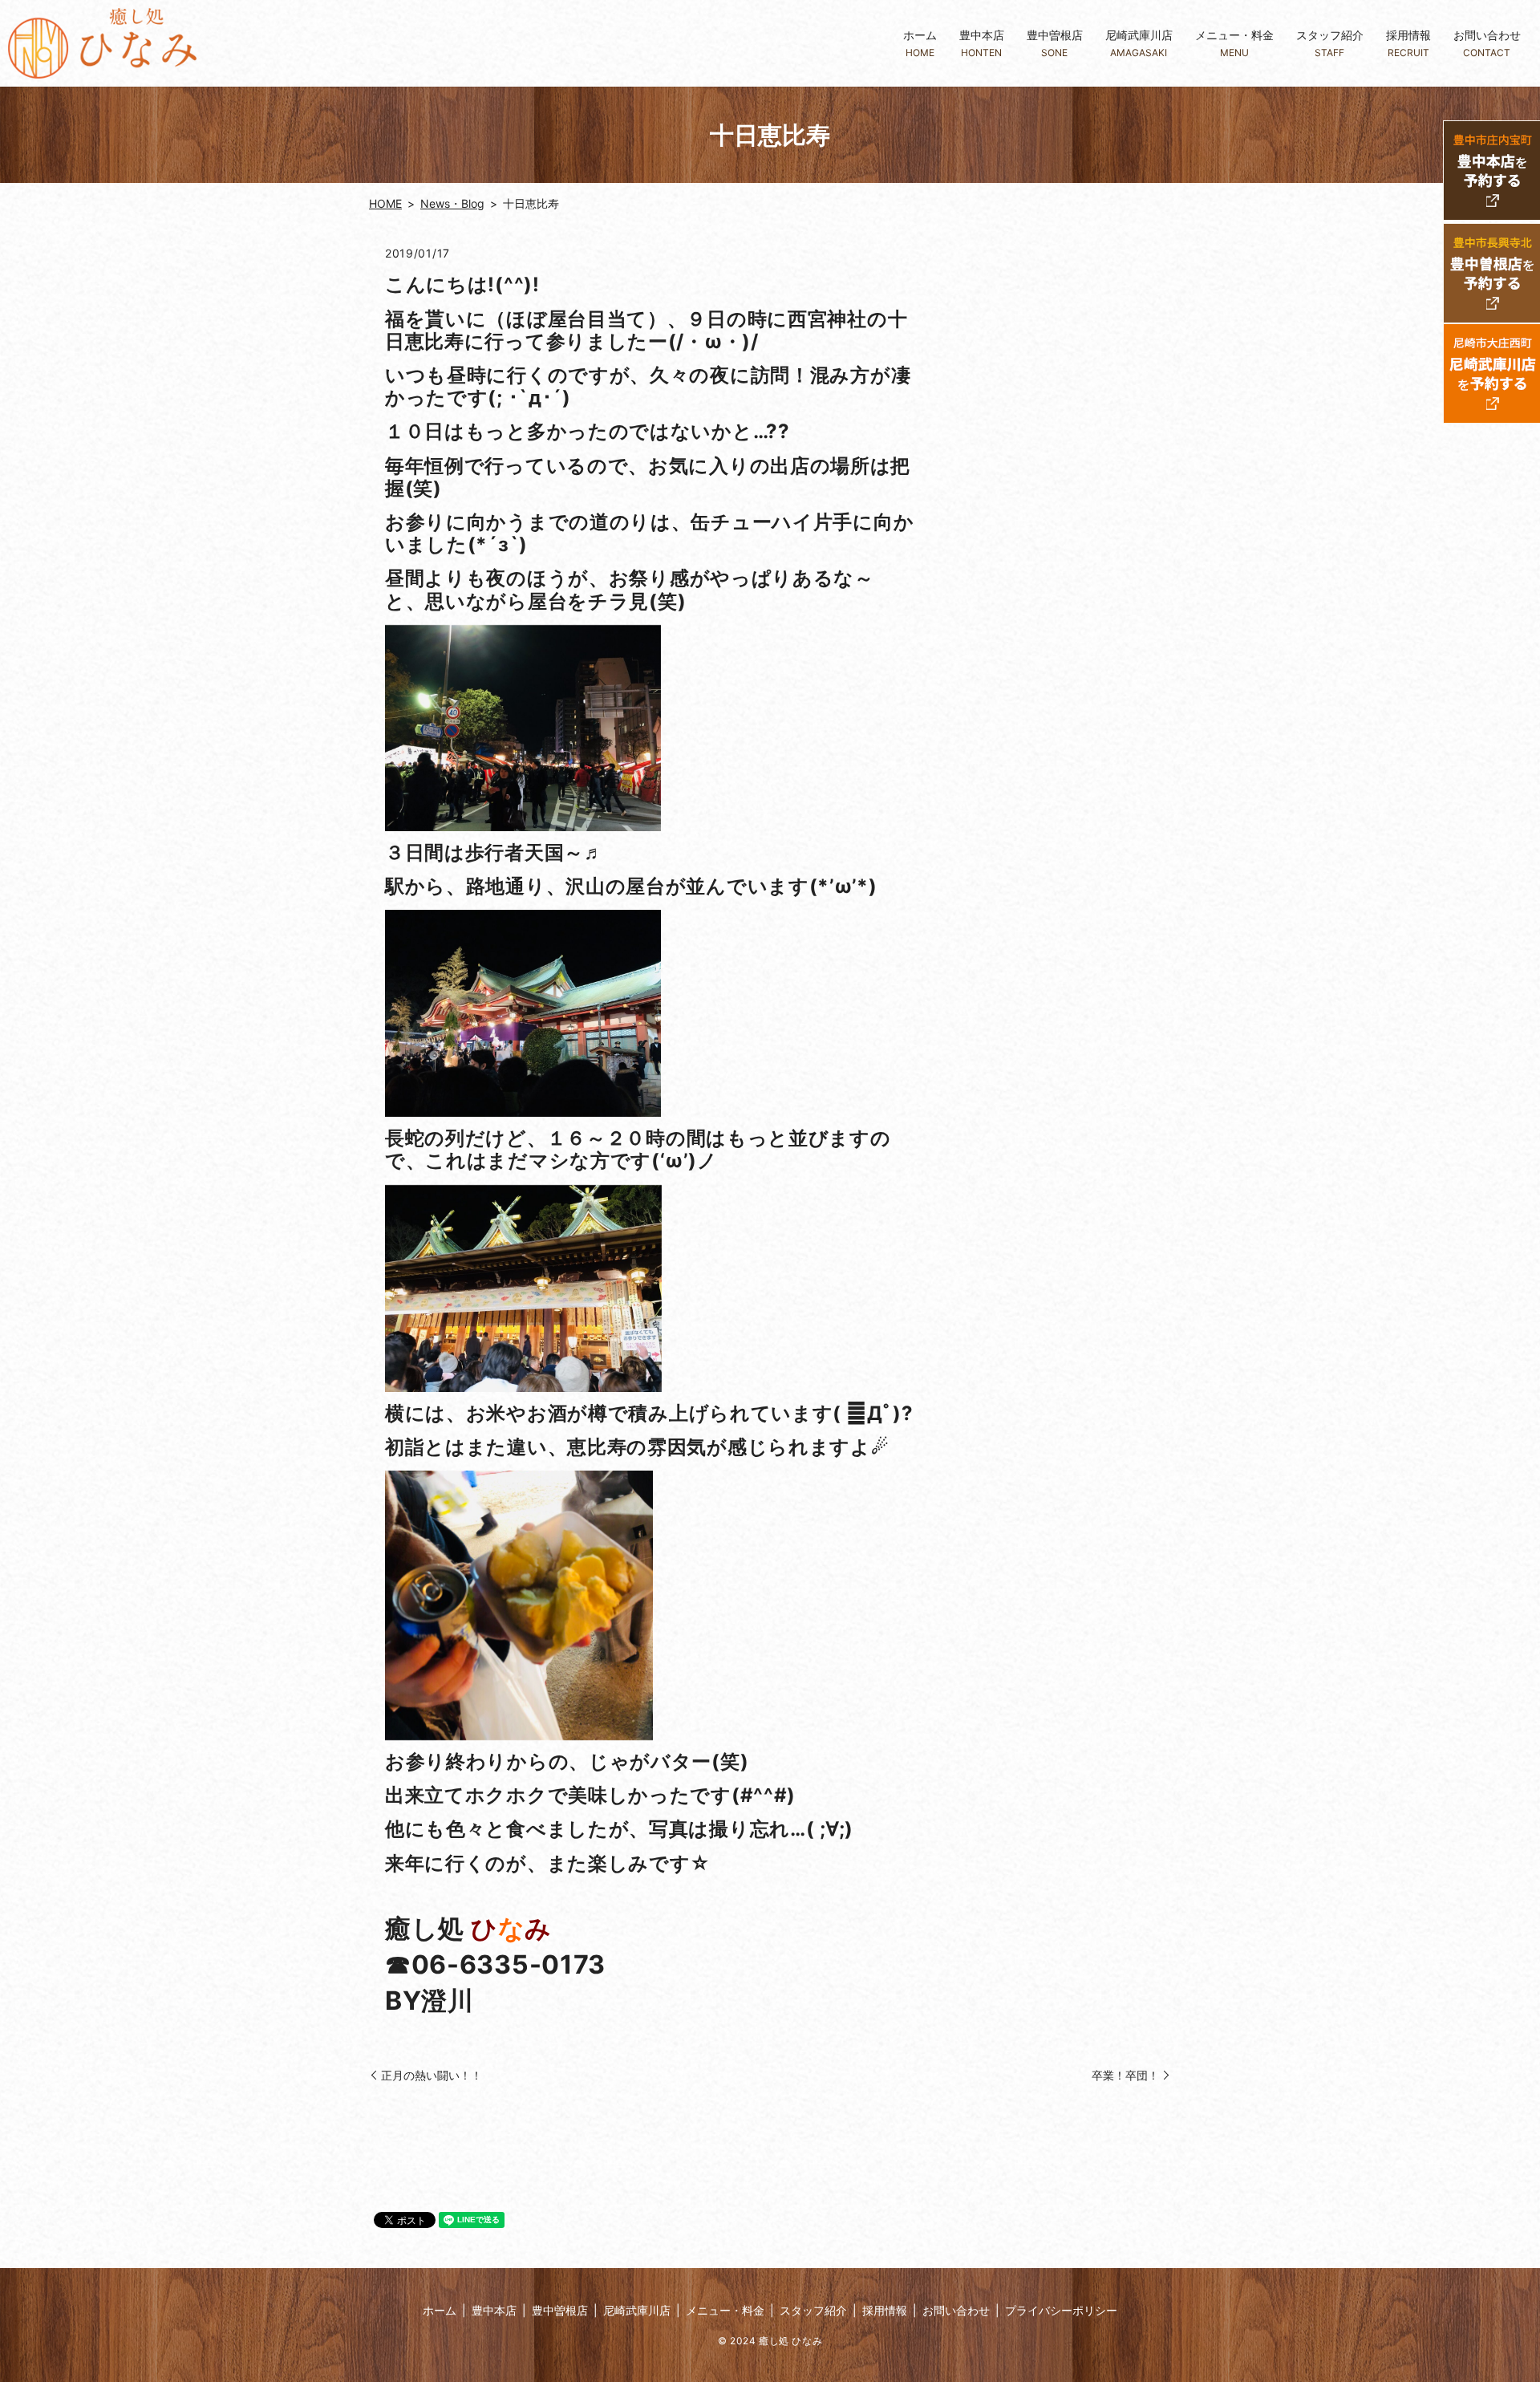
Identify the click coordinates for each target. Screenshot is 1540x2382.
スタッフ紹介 (1330, 43)
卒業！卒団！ (1125, 2075)
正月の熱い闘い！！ (432, 2075)
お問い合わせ (1487, 43)
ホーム (920, 43)
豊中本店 (982, 43)
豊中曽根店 (1055, 43)
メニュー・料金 (1234, 43)
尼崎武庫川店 (1139, 43)
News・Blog (452, 203)
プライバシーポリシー (1061, 2310)
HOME (385, 203)
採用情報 (1408, 43)
